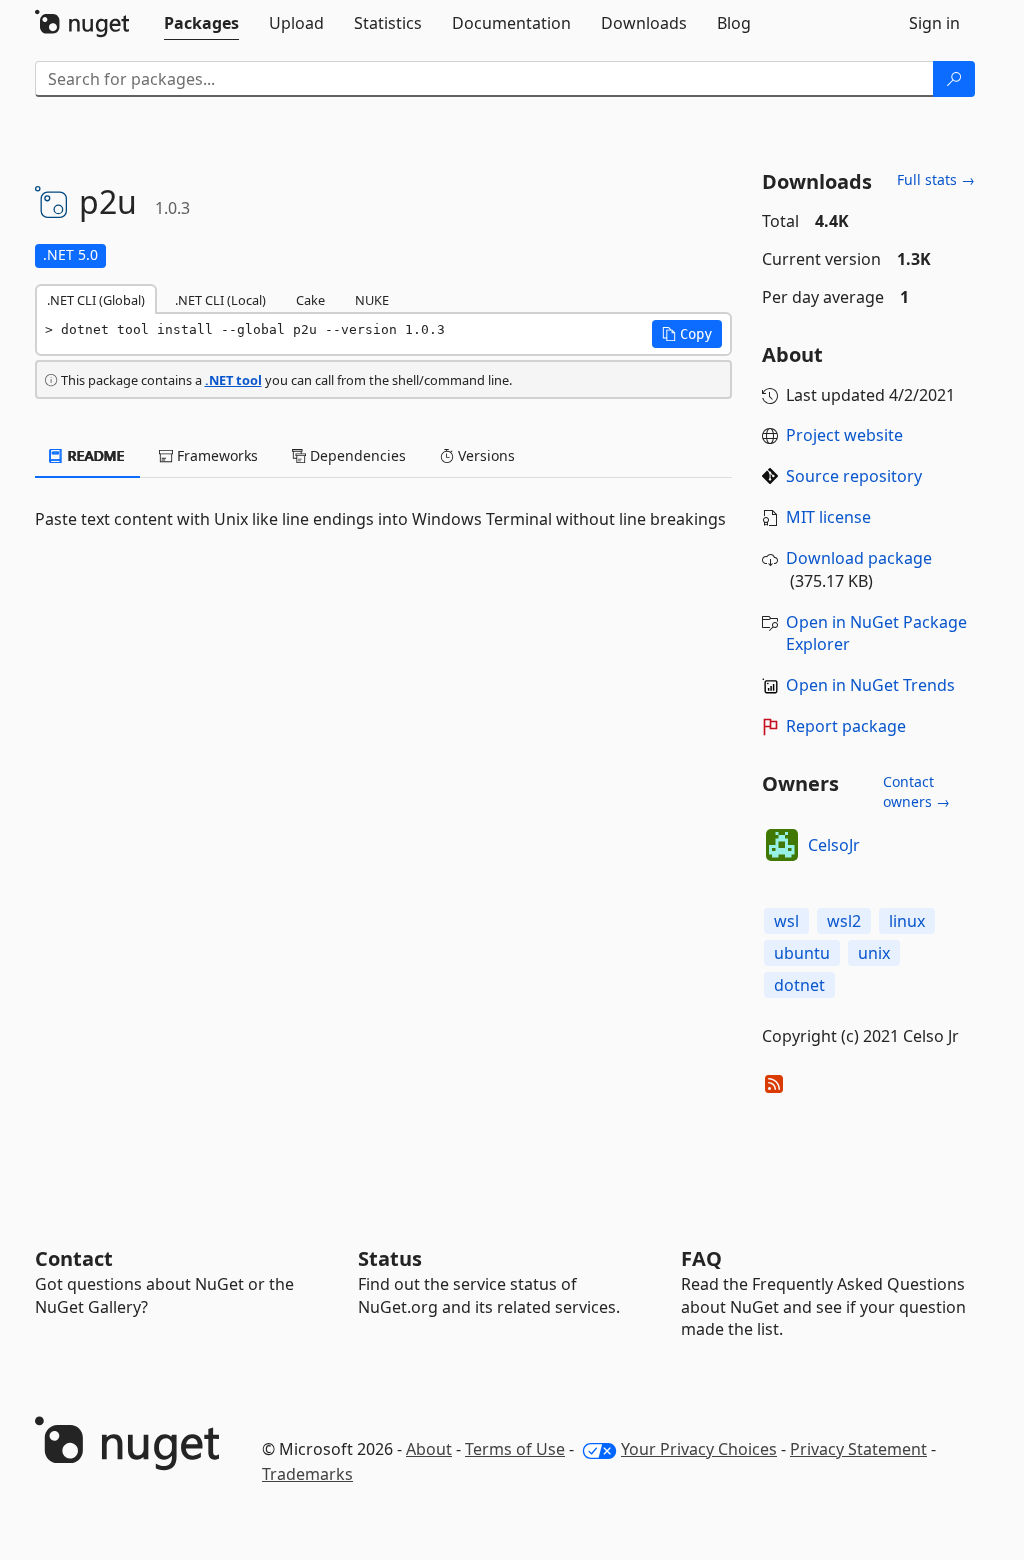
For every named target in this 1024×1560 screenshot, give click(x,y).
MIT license (828, 517)
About (429, 1449)
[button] (687, 334)
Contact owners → (916, 791)
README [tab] (94, 455)
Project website (844, 435)
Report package (846, 726)
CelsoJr (834, 845)
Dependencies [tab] (356, 455)
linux (907, 921)
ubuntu (802, 953)
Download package (859, 558)
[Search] (954, 79)
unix (874, 953)
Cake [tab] (310, 300)
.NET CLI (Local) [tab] (220, 300)
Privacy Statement (858, 1449)
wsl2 (844, 921)
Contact (74, 1258)
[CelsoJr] (782, 845)
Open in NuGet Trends (870, 685)
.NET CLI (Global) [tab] (96, 300)
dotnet (799, 985)
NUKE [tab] (372, 300)
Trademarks (307, 1474)
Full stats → (936, 179)
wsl (786, 921)
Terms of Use (515, 1449)
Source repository (854, 476)
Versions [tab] (484, 455)
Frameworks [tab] (215, 455)
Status (390, 1258)
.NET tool (233, 380)
